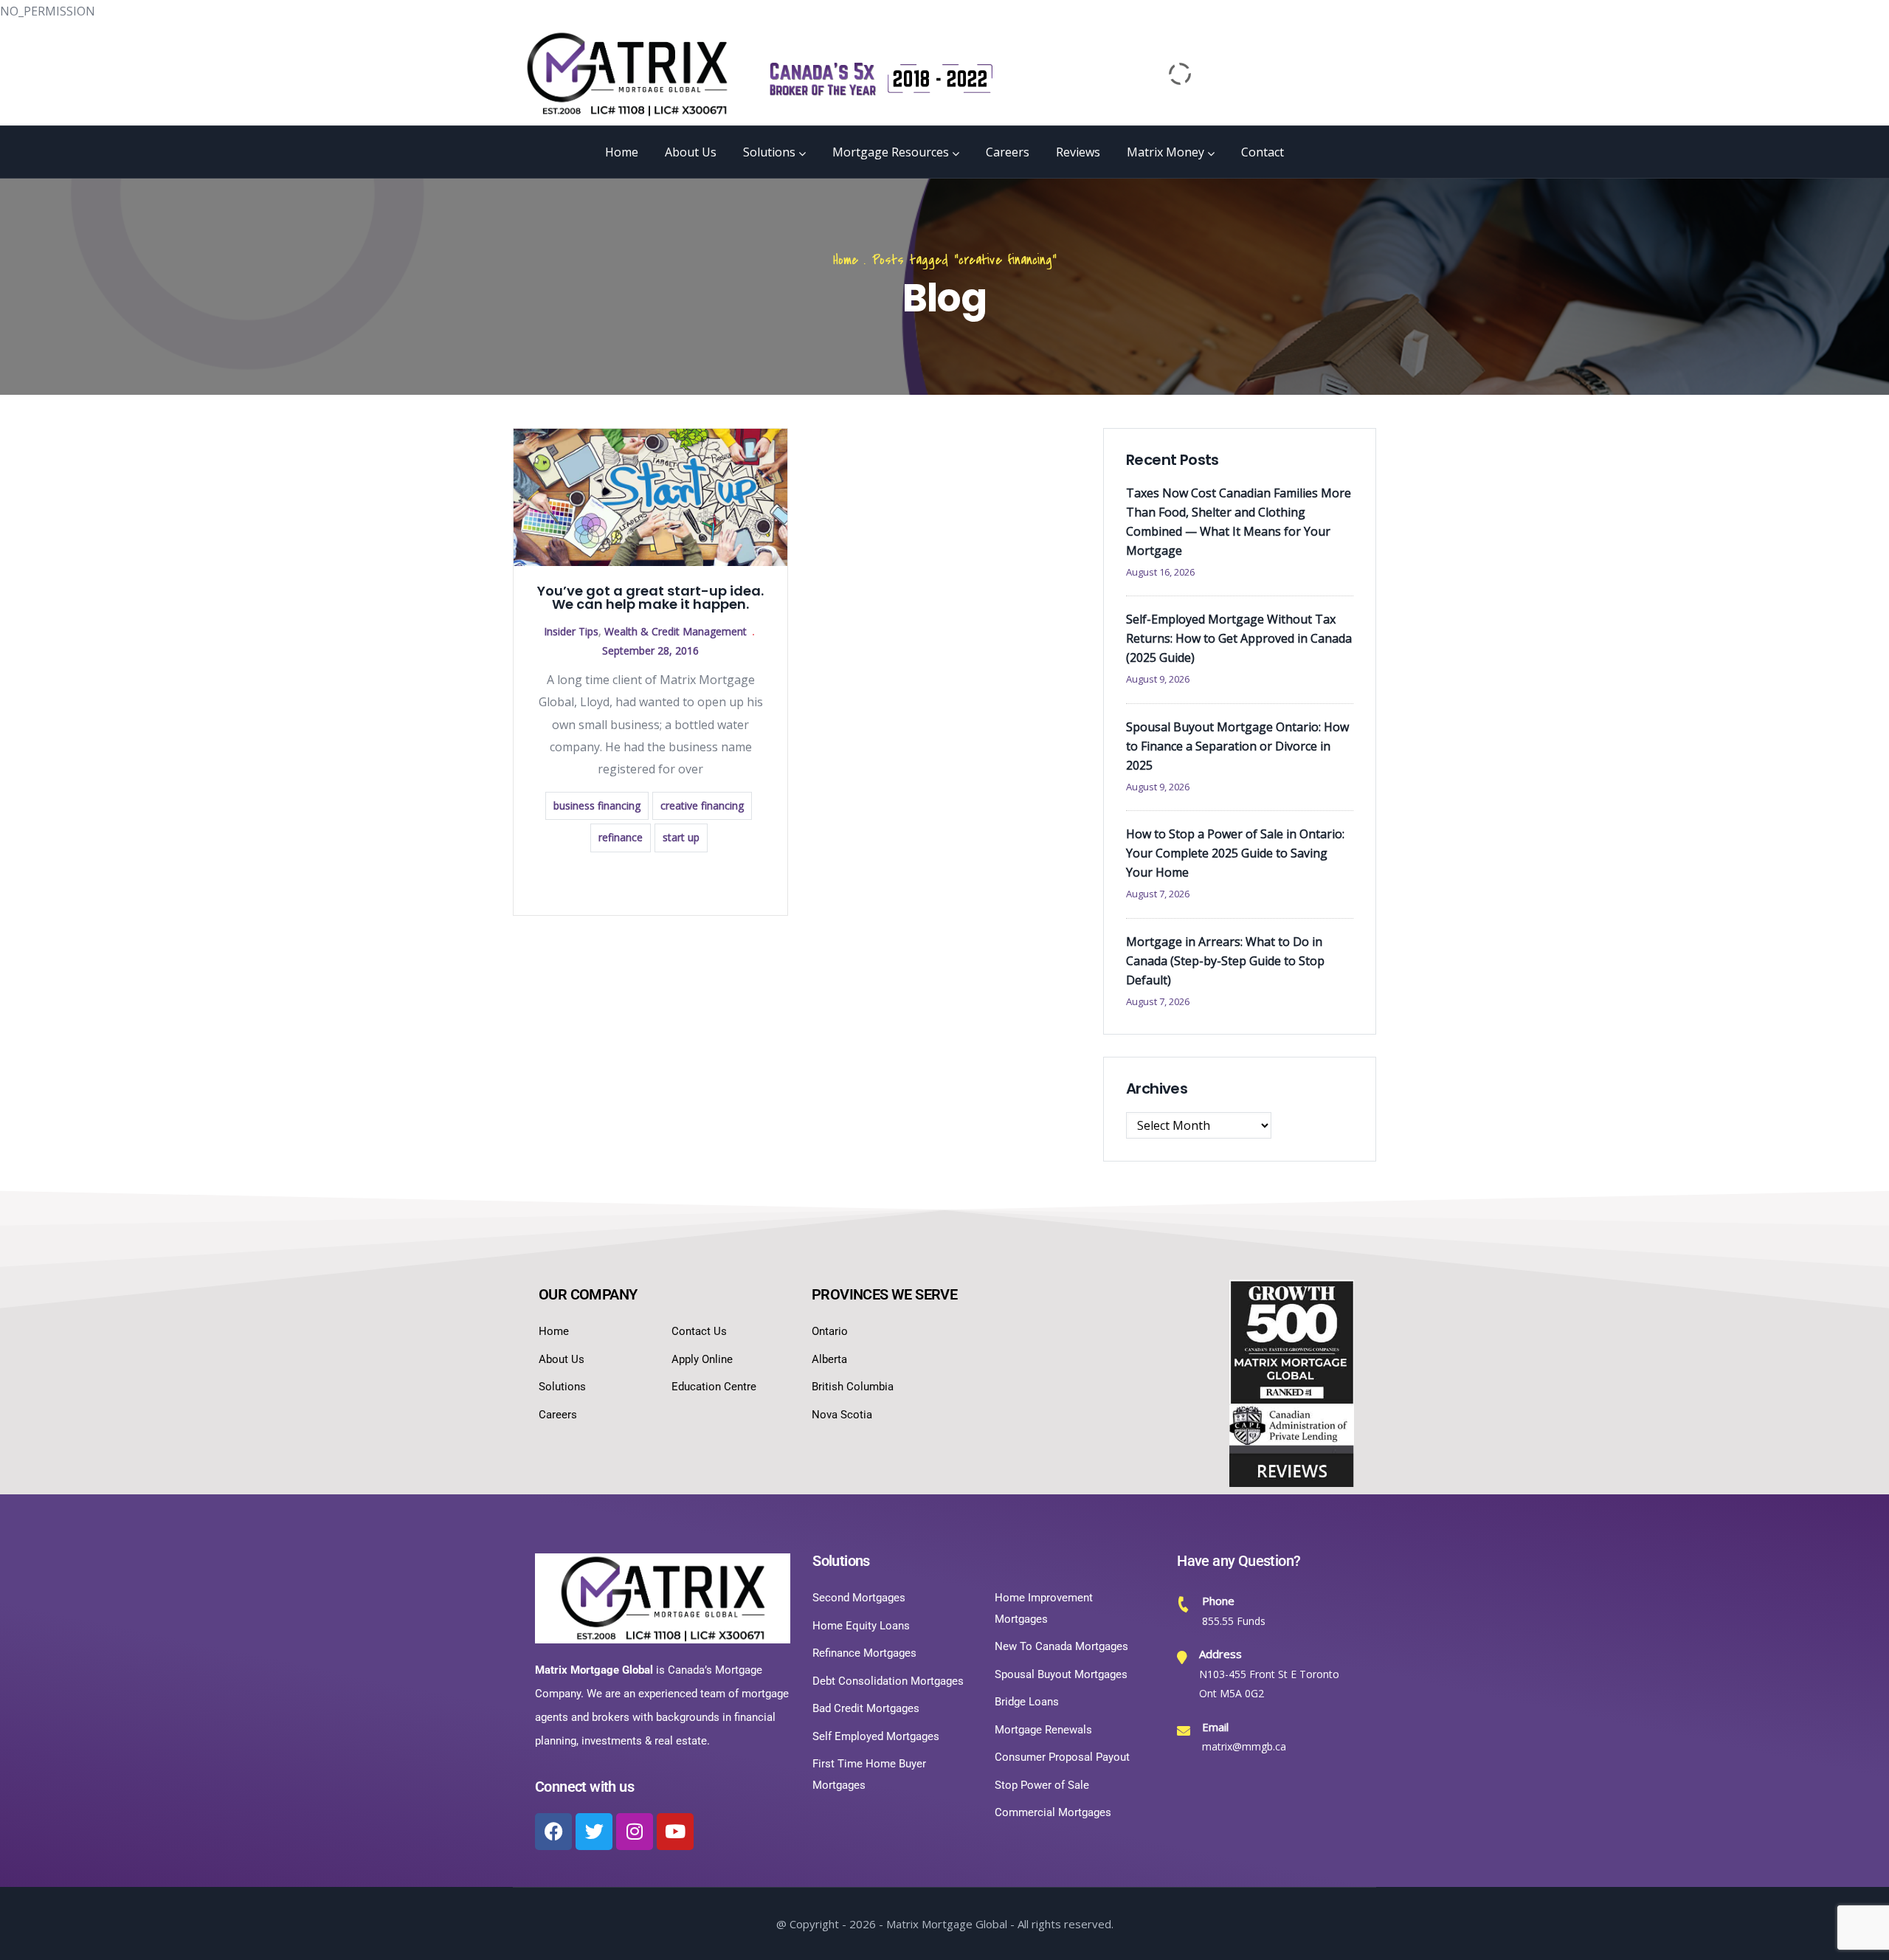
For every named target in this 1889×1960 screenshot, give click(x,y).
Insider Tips (571, 631)
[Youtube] (675, 1832)
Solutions (769, 152)
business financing (597, 805)
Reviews (1078, 152)
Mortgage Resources (891, 152)
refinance (621, 837)
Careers (1008, 152)
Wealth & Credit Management (676, 631)
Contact (1263, 152)
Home (622, 152)
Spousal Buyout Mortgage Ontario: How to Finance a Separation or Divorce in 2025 (1237, 746)
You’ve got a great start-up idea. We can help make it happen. (650, 597)
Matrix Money (1165, 152)
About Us (691, 152)
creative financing (702, 805)
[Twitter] (594, 1832)
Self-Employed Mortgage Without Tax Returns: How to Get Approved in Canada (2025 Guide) (1239, 638)
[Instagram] (635, 1832)
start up (681, 837)
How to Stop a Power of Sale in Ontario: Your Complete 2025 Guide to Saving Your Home (1235, 853)
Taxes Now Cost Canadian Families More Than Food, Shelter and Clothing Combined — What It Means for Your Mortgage (1239, 522)
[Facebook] (553, 1832)
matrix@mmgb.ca (1244, 1746)
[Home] (627, 74)
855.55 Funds (1234, 1621)
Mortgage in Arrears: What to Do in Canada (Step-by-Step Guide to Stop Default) (1225, 961)
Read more (651, 882)
